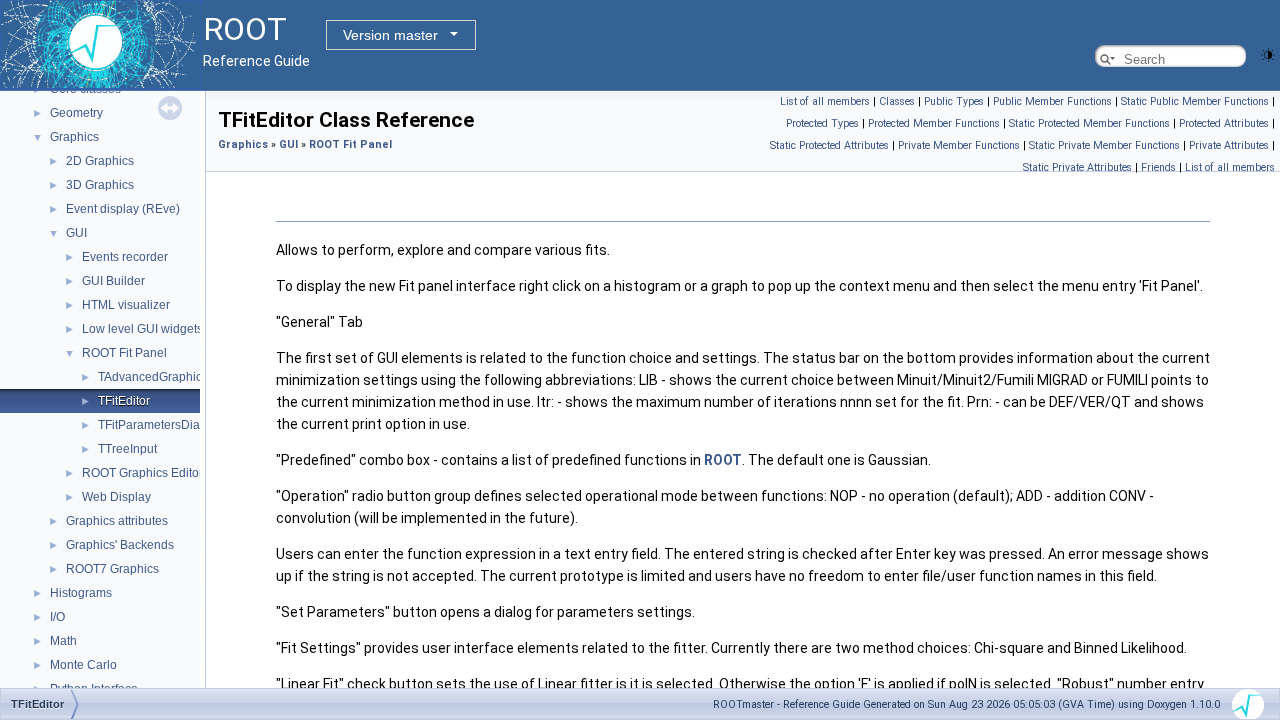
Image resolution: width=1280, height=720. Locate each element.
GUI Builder (113, 281)
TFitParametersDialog (157, 425)
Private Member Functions (959, 145)
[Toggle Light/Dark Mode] (1268, 53)
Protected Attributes (1224, 123)
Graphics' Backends (120, 545)
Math (63, 641)
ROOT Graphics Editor (142, 473)
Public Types (954, 101)
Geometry (76, 113)
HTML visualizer (126, 305)
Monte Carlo (83, 665)
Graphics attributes (117, 521)
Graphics (74, 137)
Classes (897, 101)
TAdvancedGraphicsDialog (171, 377)
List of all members (825, 101)
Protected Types (822, 123)
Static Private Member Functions (1104, 145)
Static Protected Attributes (829, 145)
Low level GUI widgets (142, 329)
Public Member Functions (1052, 101)
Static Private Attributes (1077, 167)
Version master (390, 35)
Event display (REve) (123, 209)
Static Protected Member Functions (1089, 123)
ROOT (723, 460)
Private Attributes (1229, 145)
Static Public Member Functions (1195, 101)
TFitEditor (124, 401)
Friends (1158, 167)
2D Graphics (100, 161)
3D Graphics (100, 185)
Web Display (116, 497)
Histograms (81, 593)
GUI (76, 233)
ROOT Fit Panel (124, 353)
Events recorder (125, 257)
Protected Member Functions (934, 123)
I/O (57, 617)
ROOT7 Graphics (112, 569)
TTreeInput (127, 449)
